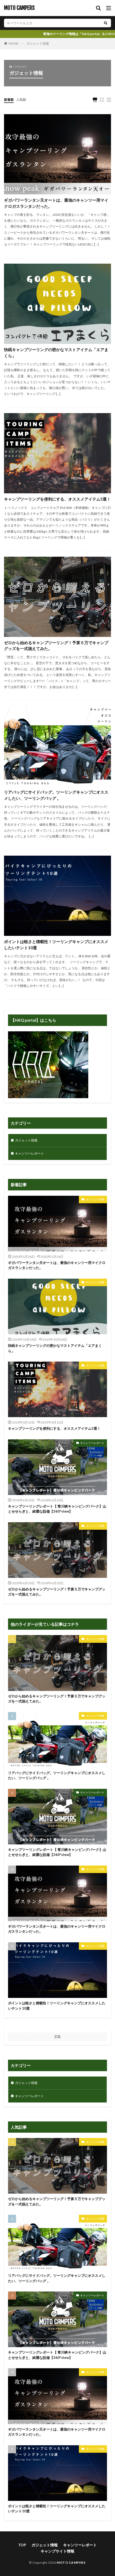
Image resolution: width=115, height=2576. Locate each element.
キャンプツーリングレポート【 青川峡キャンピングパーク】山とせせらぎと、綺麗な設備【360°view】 (57, 1509)
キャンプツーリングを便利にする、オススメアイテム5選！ (57, 499)
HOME (14, 43)
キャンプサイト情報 (57, 2551)
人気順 (21, 100)
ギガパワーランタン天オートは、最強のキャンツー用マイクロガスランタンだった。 (56, 203)
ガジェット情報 (38, 43)
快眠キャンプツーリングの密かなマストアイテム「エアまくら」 (56, 353)
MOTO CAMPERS (19, 8)
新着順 (9, 100)
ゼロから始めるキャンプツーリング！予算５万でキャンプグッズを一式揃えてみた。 (56, 646)
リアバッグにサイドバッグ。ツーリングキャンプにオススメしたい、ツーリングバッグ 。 (56, 795)
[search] (106, 23)
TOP (22, 2545)
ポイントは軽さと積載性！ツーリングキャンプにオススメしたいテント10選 (56, 945)
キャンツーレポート (29, 1153)
